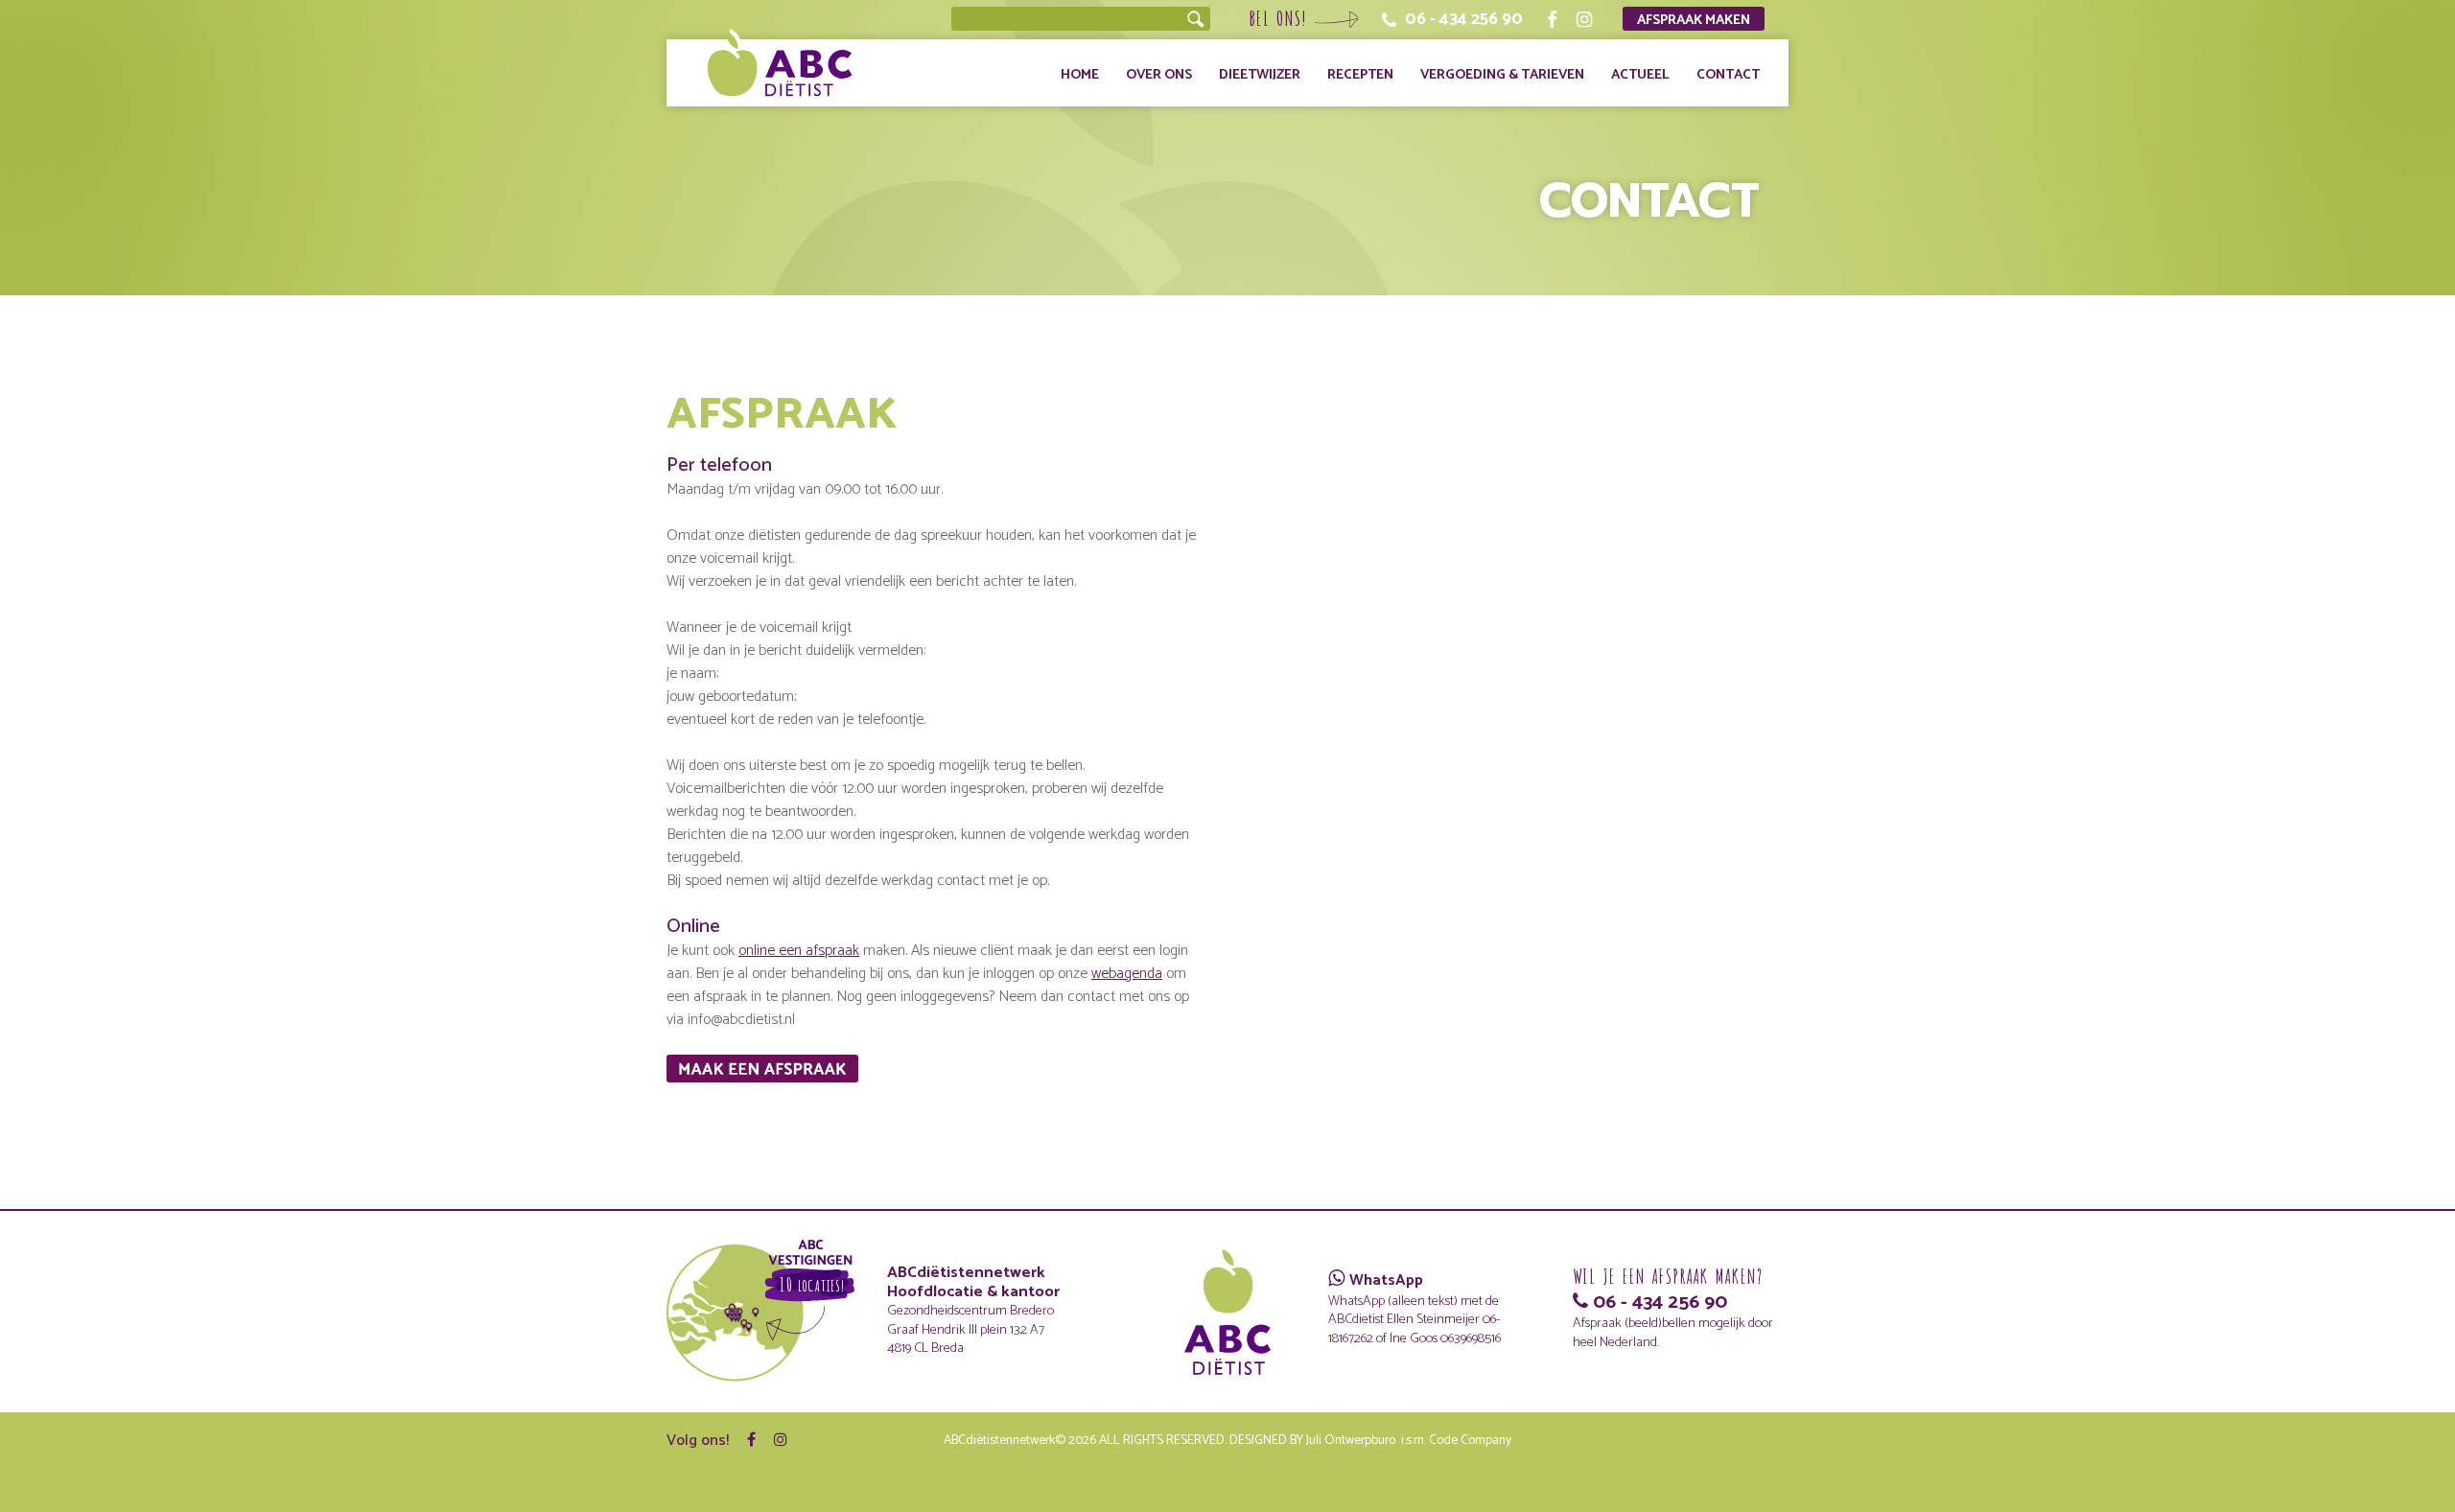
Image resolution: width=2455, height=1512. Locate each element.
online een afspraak (799, 951)
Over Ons (1159, 75)
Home (1080, 75)
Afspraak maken (1694, 20)
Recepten (1360, 75)
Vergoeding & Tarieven (1502, 75)
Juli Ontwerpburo (1351, 1440)
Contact (1728, 75)
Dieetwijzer (1260, 75)
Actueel (1640, 75)
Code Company (1470, 1440)
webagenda (1127, 974)
